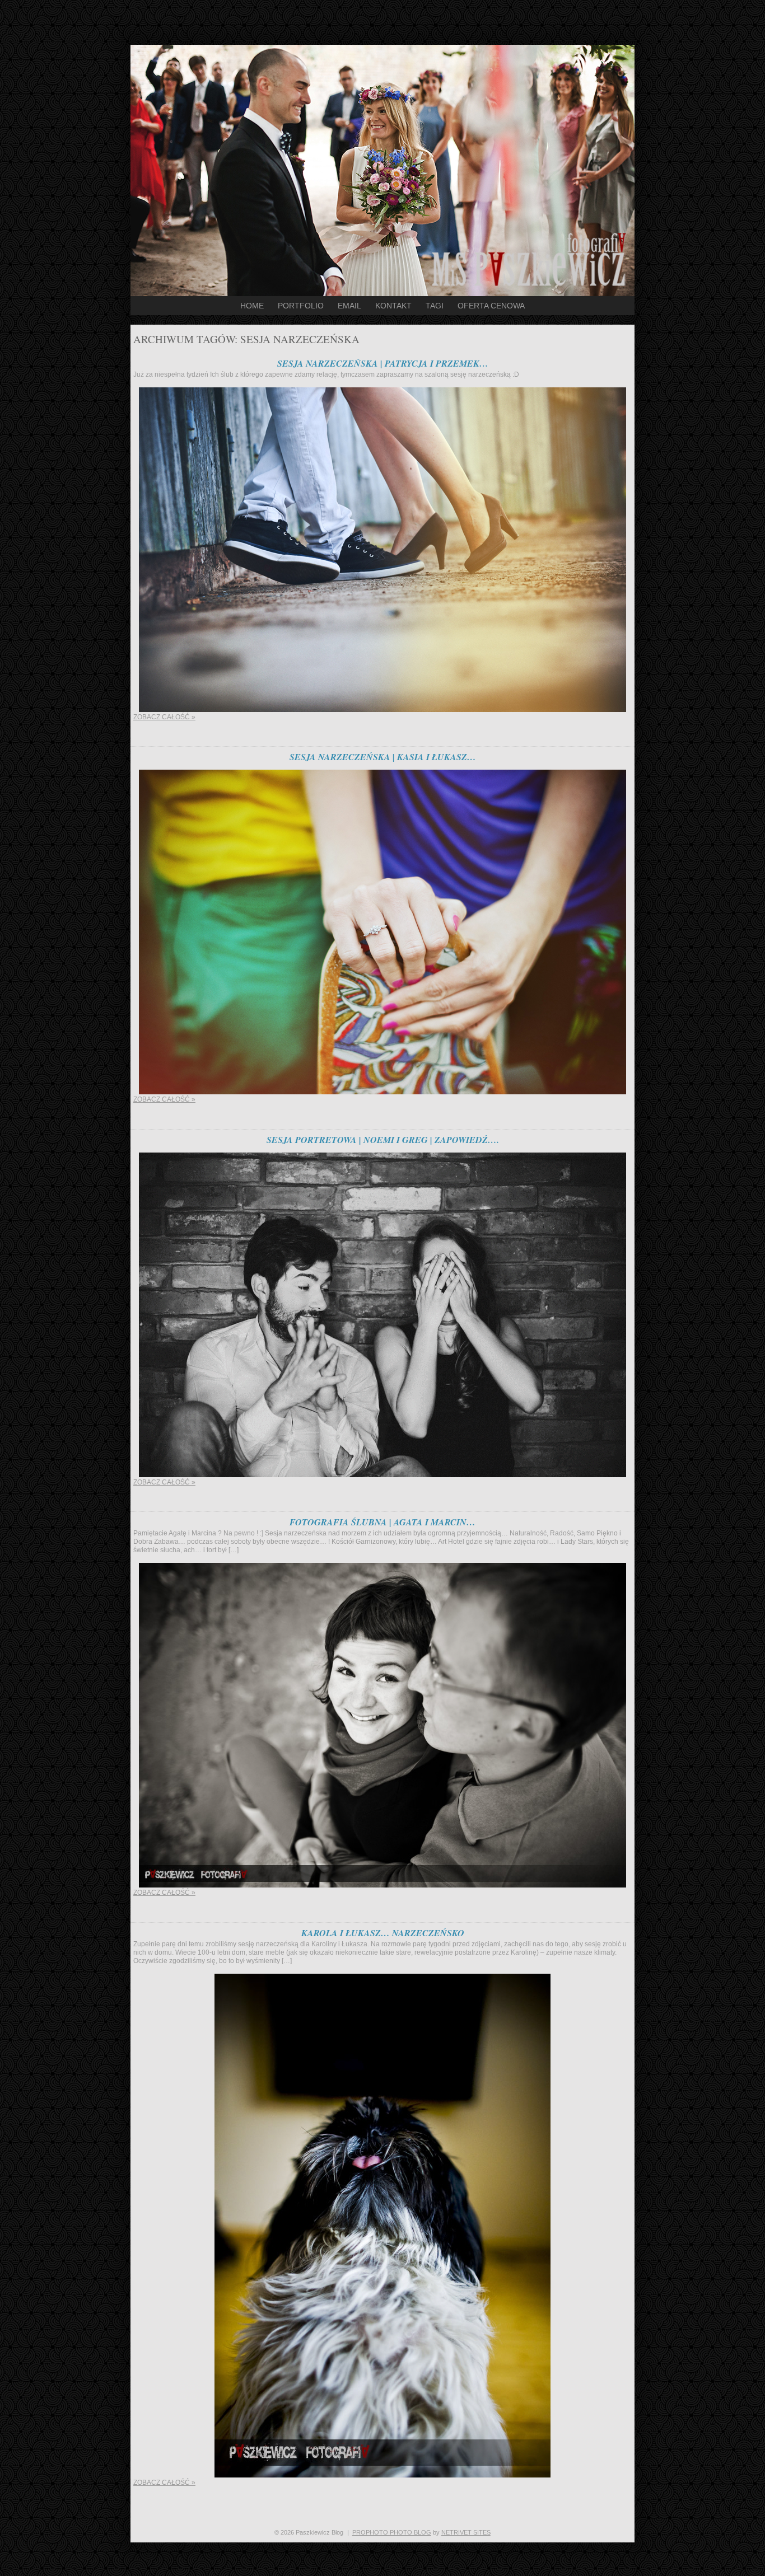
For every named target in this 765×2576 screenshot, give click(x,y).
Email (349, 306)
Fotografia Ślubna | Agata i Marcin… (382, 1522)
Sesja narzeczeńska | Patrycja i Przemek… (383, 363)
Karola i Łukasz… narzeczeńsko (383, 1933)
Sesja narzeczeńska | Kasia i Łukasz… (383, 757)
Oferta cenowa (491, 306)
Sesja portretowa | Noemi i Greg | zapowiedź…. (383, 1140)
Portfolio (301, 306)
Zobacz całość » (164, 717)
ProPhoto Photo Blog (392, 2532)
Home (252, 306)
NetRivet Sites (466, 2532)
